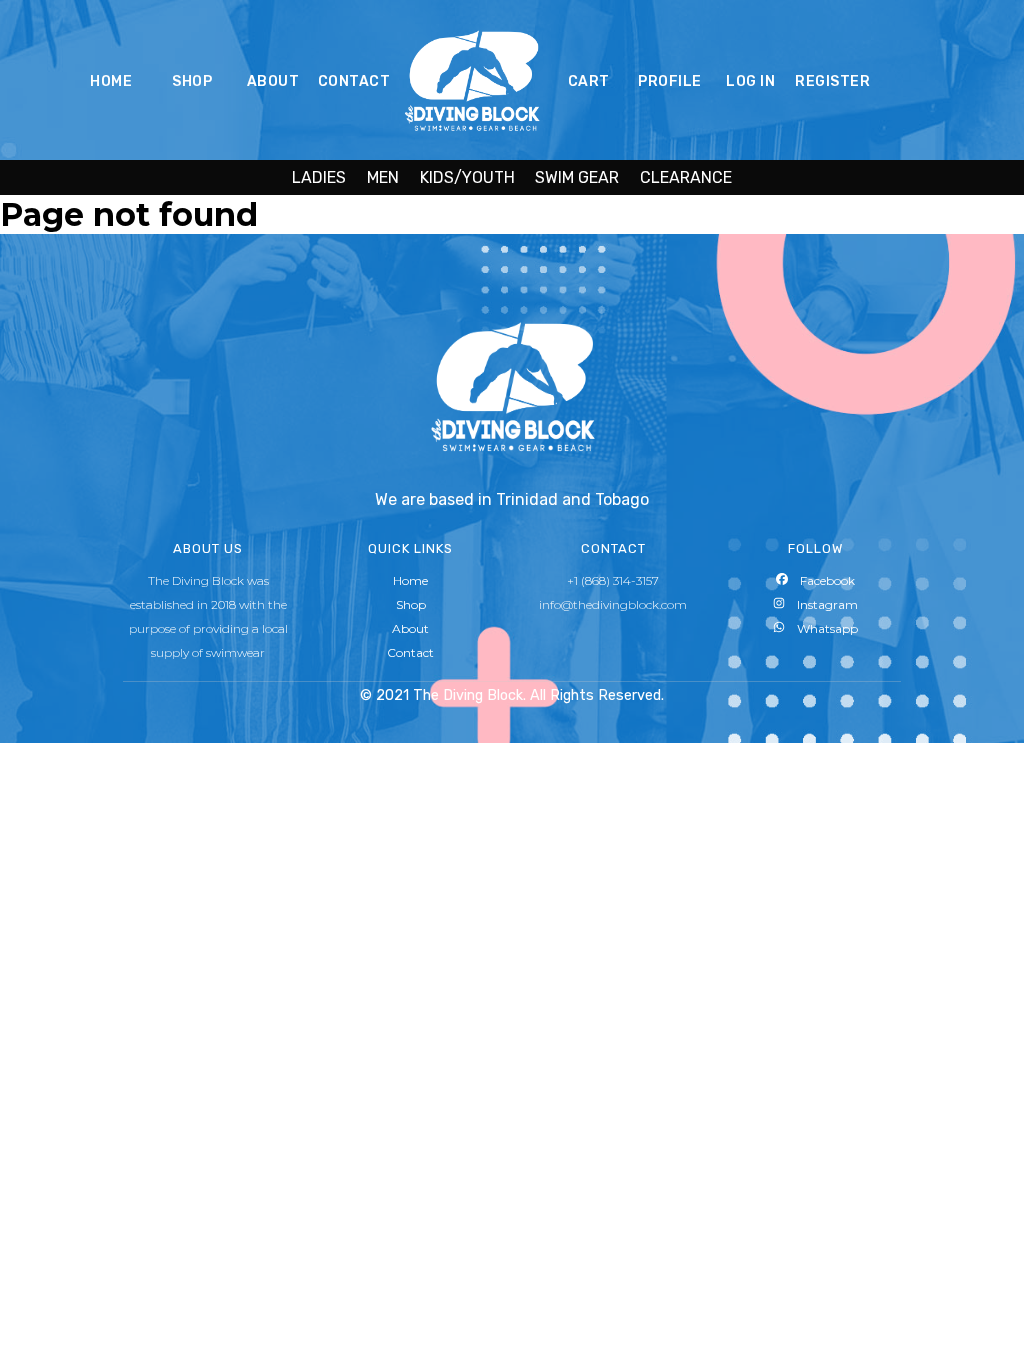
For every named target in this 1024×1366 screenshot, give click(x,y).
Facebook (821, 580)
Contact (410, 652)
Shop (411, 604)
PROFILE (670, 81)
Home (410, 580)
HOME (111, 81)
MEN (383, 177)
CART (589, 81)
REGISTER (832, 81)
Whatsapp (821, 628)
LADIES (319, 177)
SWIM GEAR (577, 177)
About (410, 628)
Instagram (821, 604)
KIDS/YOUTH (467, 177)
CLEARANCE (686, 177)
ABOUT (273, 81)
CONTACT (354, 81)
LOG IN (750, 81)
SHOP (192, 81)
